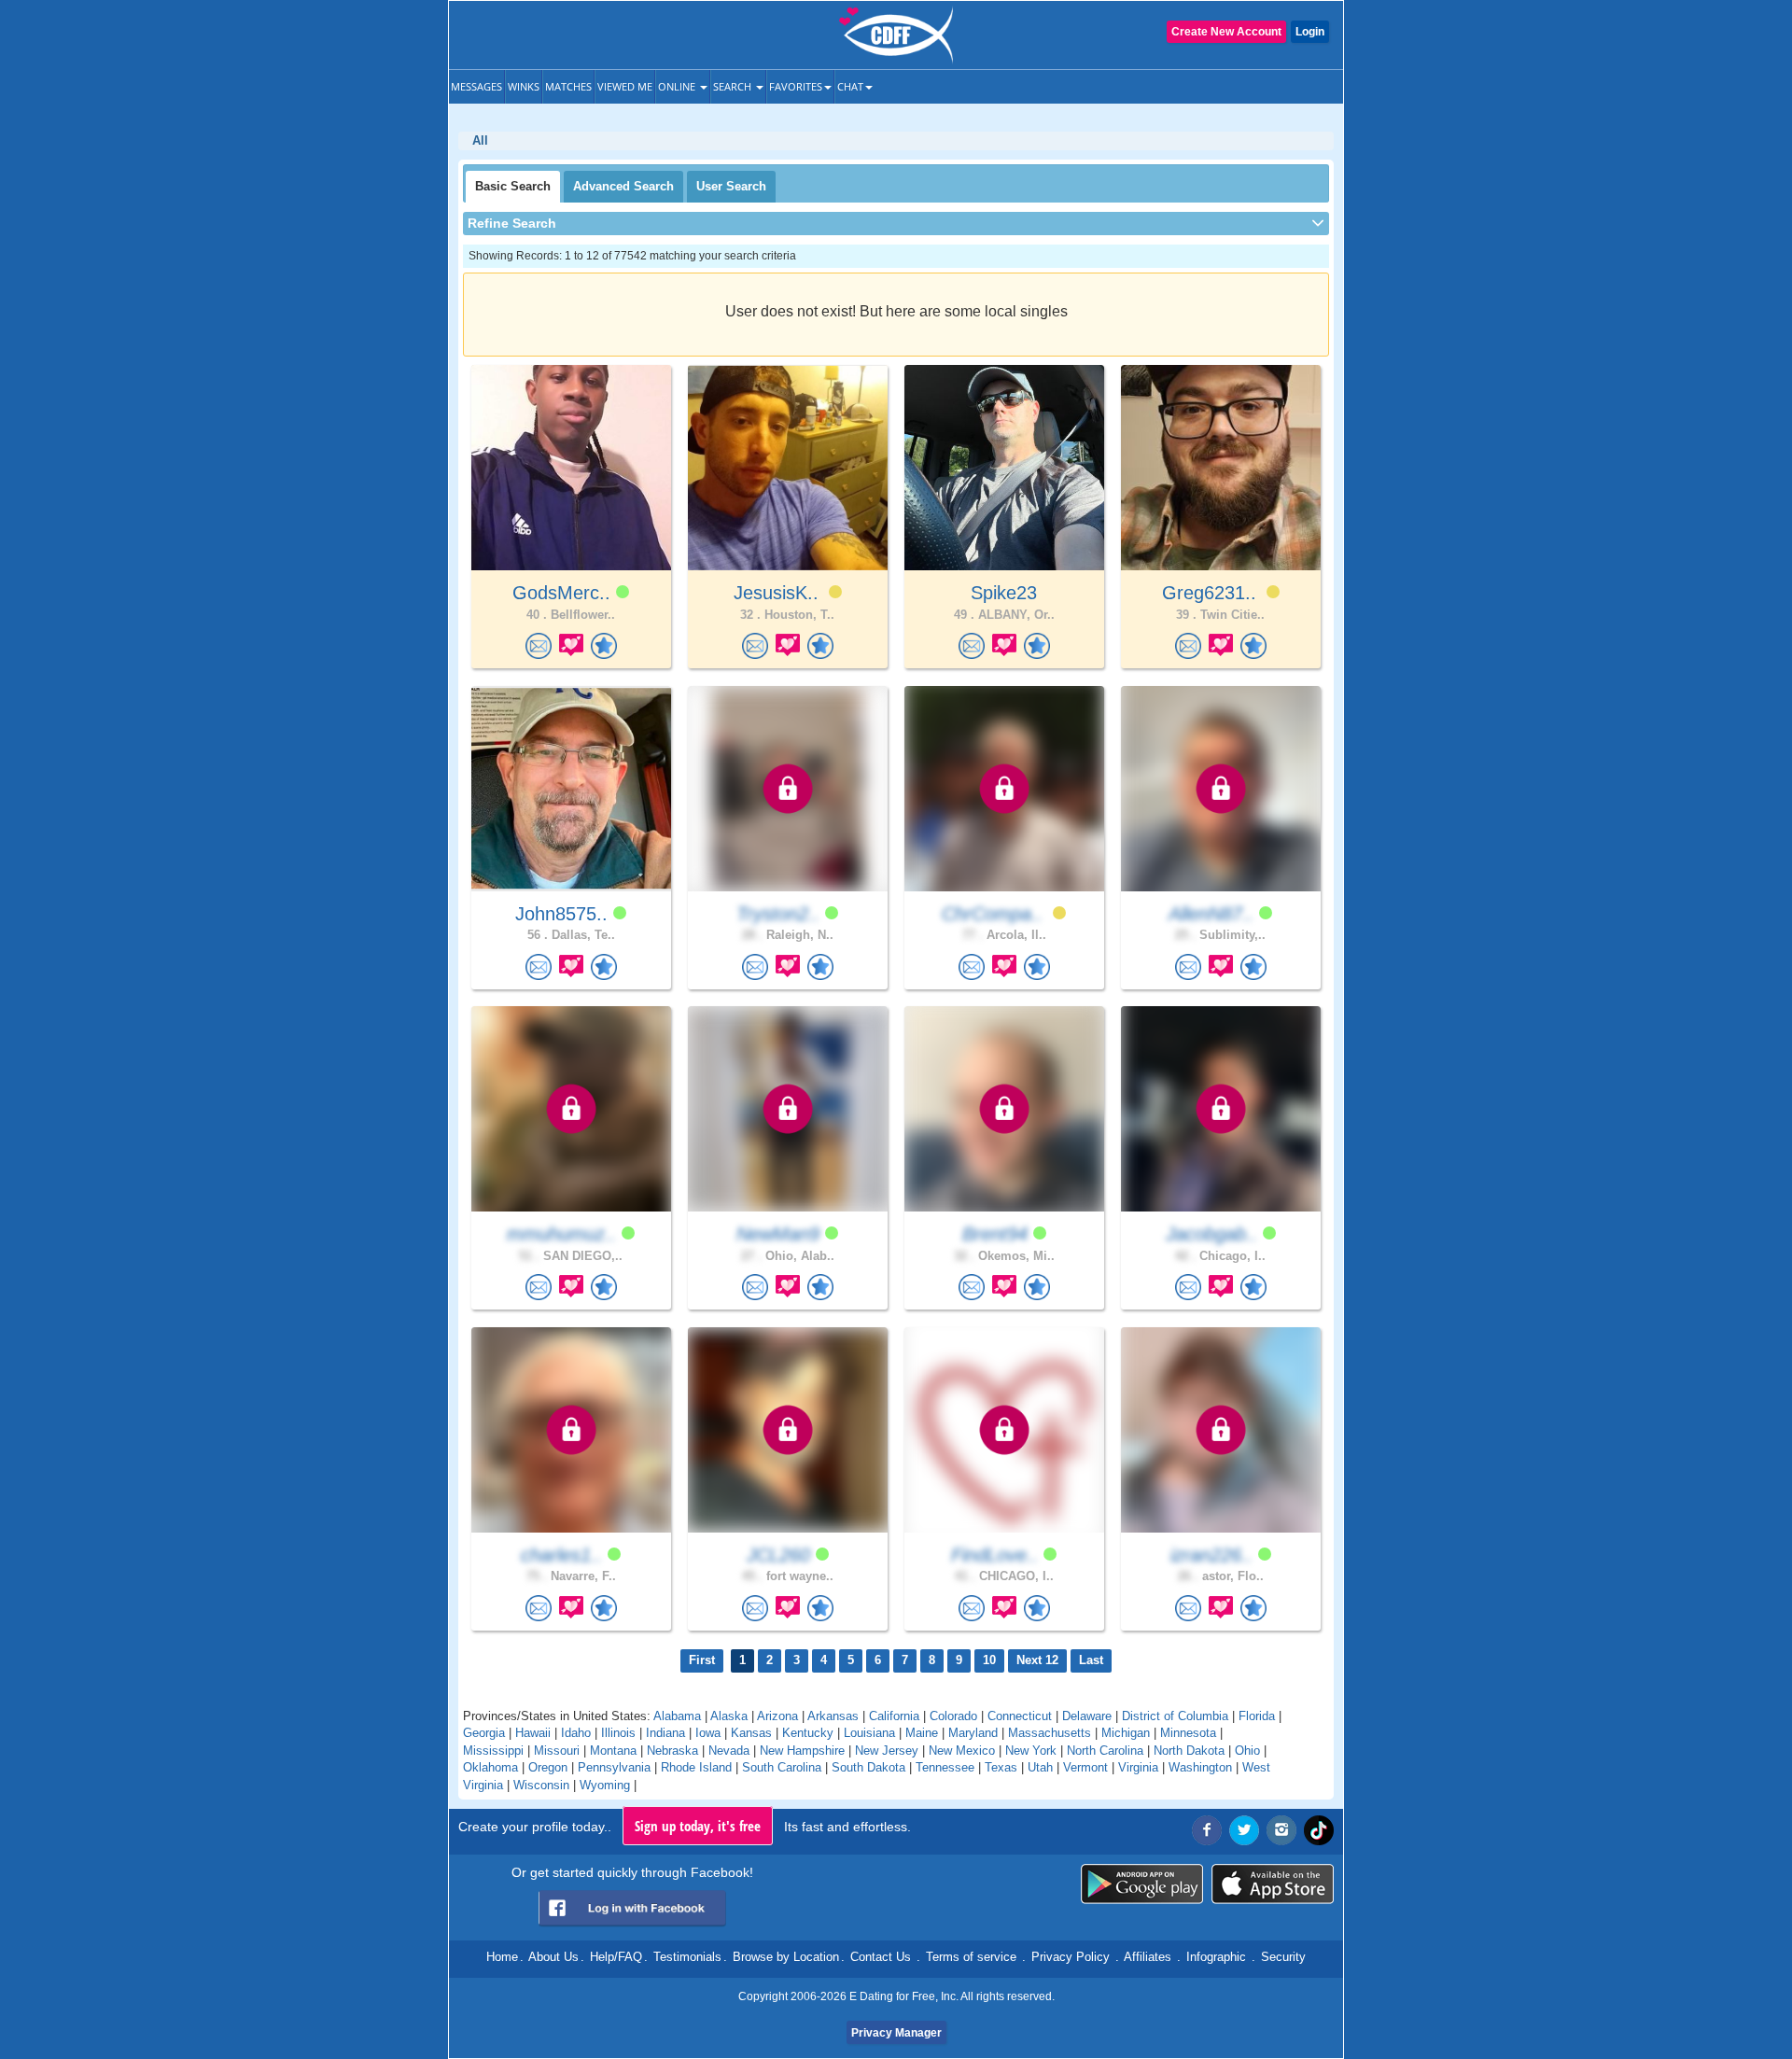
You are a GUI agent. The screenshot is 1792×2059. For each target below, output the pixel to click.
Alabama (677, 1716)
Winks (524, 86)
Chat (850, 86)
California (894, 1716)
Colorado (953, 1716)
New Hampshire (802, 1751)
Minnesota (1188, 1733)
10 (989, 1660)
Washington (1200, 1767)
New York (1031, 1751)
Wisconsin (541, 1785)
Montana (613, 1751)
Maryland (973, 1733)
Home (502, 1957)
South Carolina (782, 1767)
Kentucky (808, 1733)
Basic (513, 186)
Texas (1001, 1767)
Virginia (1138, 1767)
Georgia (484, 1733)
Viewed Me (625, 86)
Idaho (576, 1733)
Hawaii (533, 1733)
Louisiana (869, 1733)
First (702, 1660)
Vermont (1085, 1767)
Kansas (751, 1733)
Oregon (548, 1767)
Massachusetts (1050, 1733)
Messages (476, 86)
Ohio (1247, 1751)
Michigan (1126, 1733)
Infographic (1216, 1957)
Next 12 (1037, 1660)
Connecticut (1020, 1716)
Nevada (729, 1751)
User (731, 186)
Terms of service (971, 1957)
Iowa (708, 1733)
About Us (553, 1957)
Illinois (618, 1733)
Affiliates (1148, 1957)
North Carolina (1105, 1751)
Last (1091, 1660)
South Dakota (868, 1767)
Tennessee (945, 1767)
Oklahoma (490, 1767)
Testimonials (687, 1957)
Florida (1257, 1716)
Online (678, 86)
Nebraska (672, 1751)
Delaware (1087, 1716)
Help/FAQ (616, 1957)
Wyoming (605, 1785)
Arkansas (833, 1716)
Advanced (623, 186)
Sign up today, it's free (698, 1826)
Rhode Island (696, 1767)
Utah (1040, 1767)
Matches (568, 86)
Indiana (665, 1733)
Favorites (796, 86)
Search (734, 86)
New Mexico (962, 1751)
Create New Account (1226, 32)
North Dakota (1189, 1751)
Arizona (777, 1716)
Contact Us (881, 1957)
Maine (922, 1733)
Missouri (557, 1751)
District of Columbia (1175, 1716)
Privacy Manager (896, 2033)
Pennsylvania (614, 1767)
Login (1310, 32)
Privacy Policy (1071, 1957)
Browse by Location (786, 1957)
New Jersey (887, 1751)
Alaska (729, 1716)
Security (1283, 1957)
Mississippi (493, 1751)
